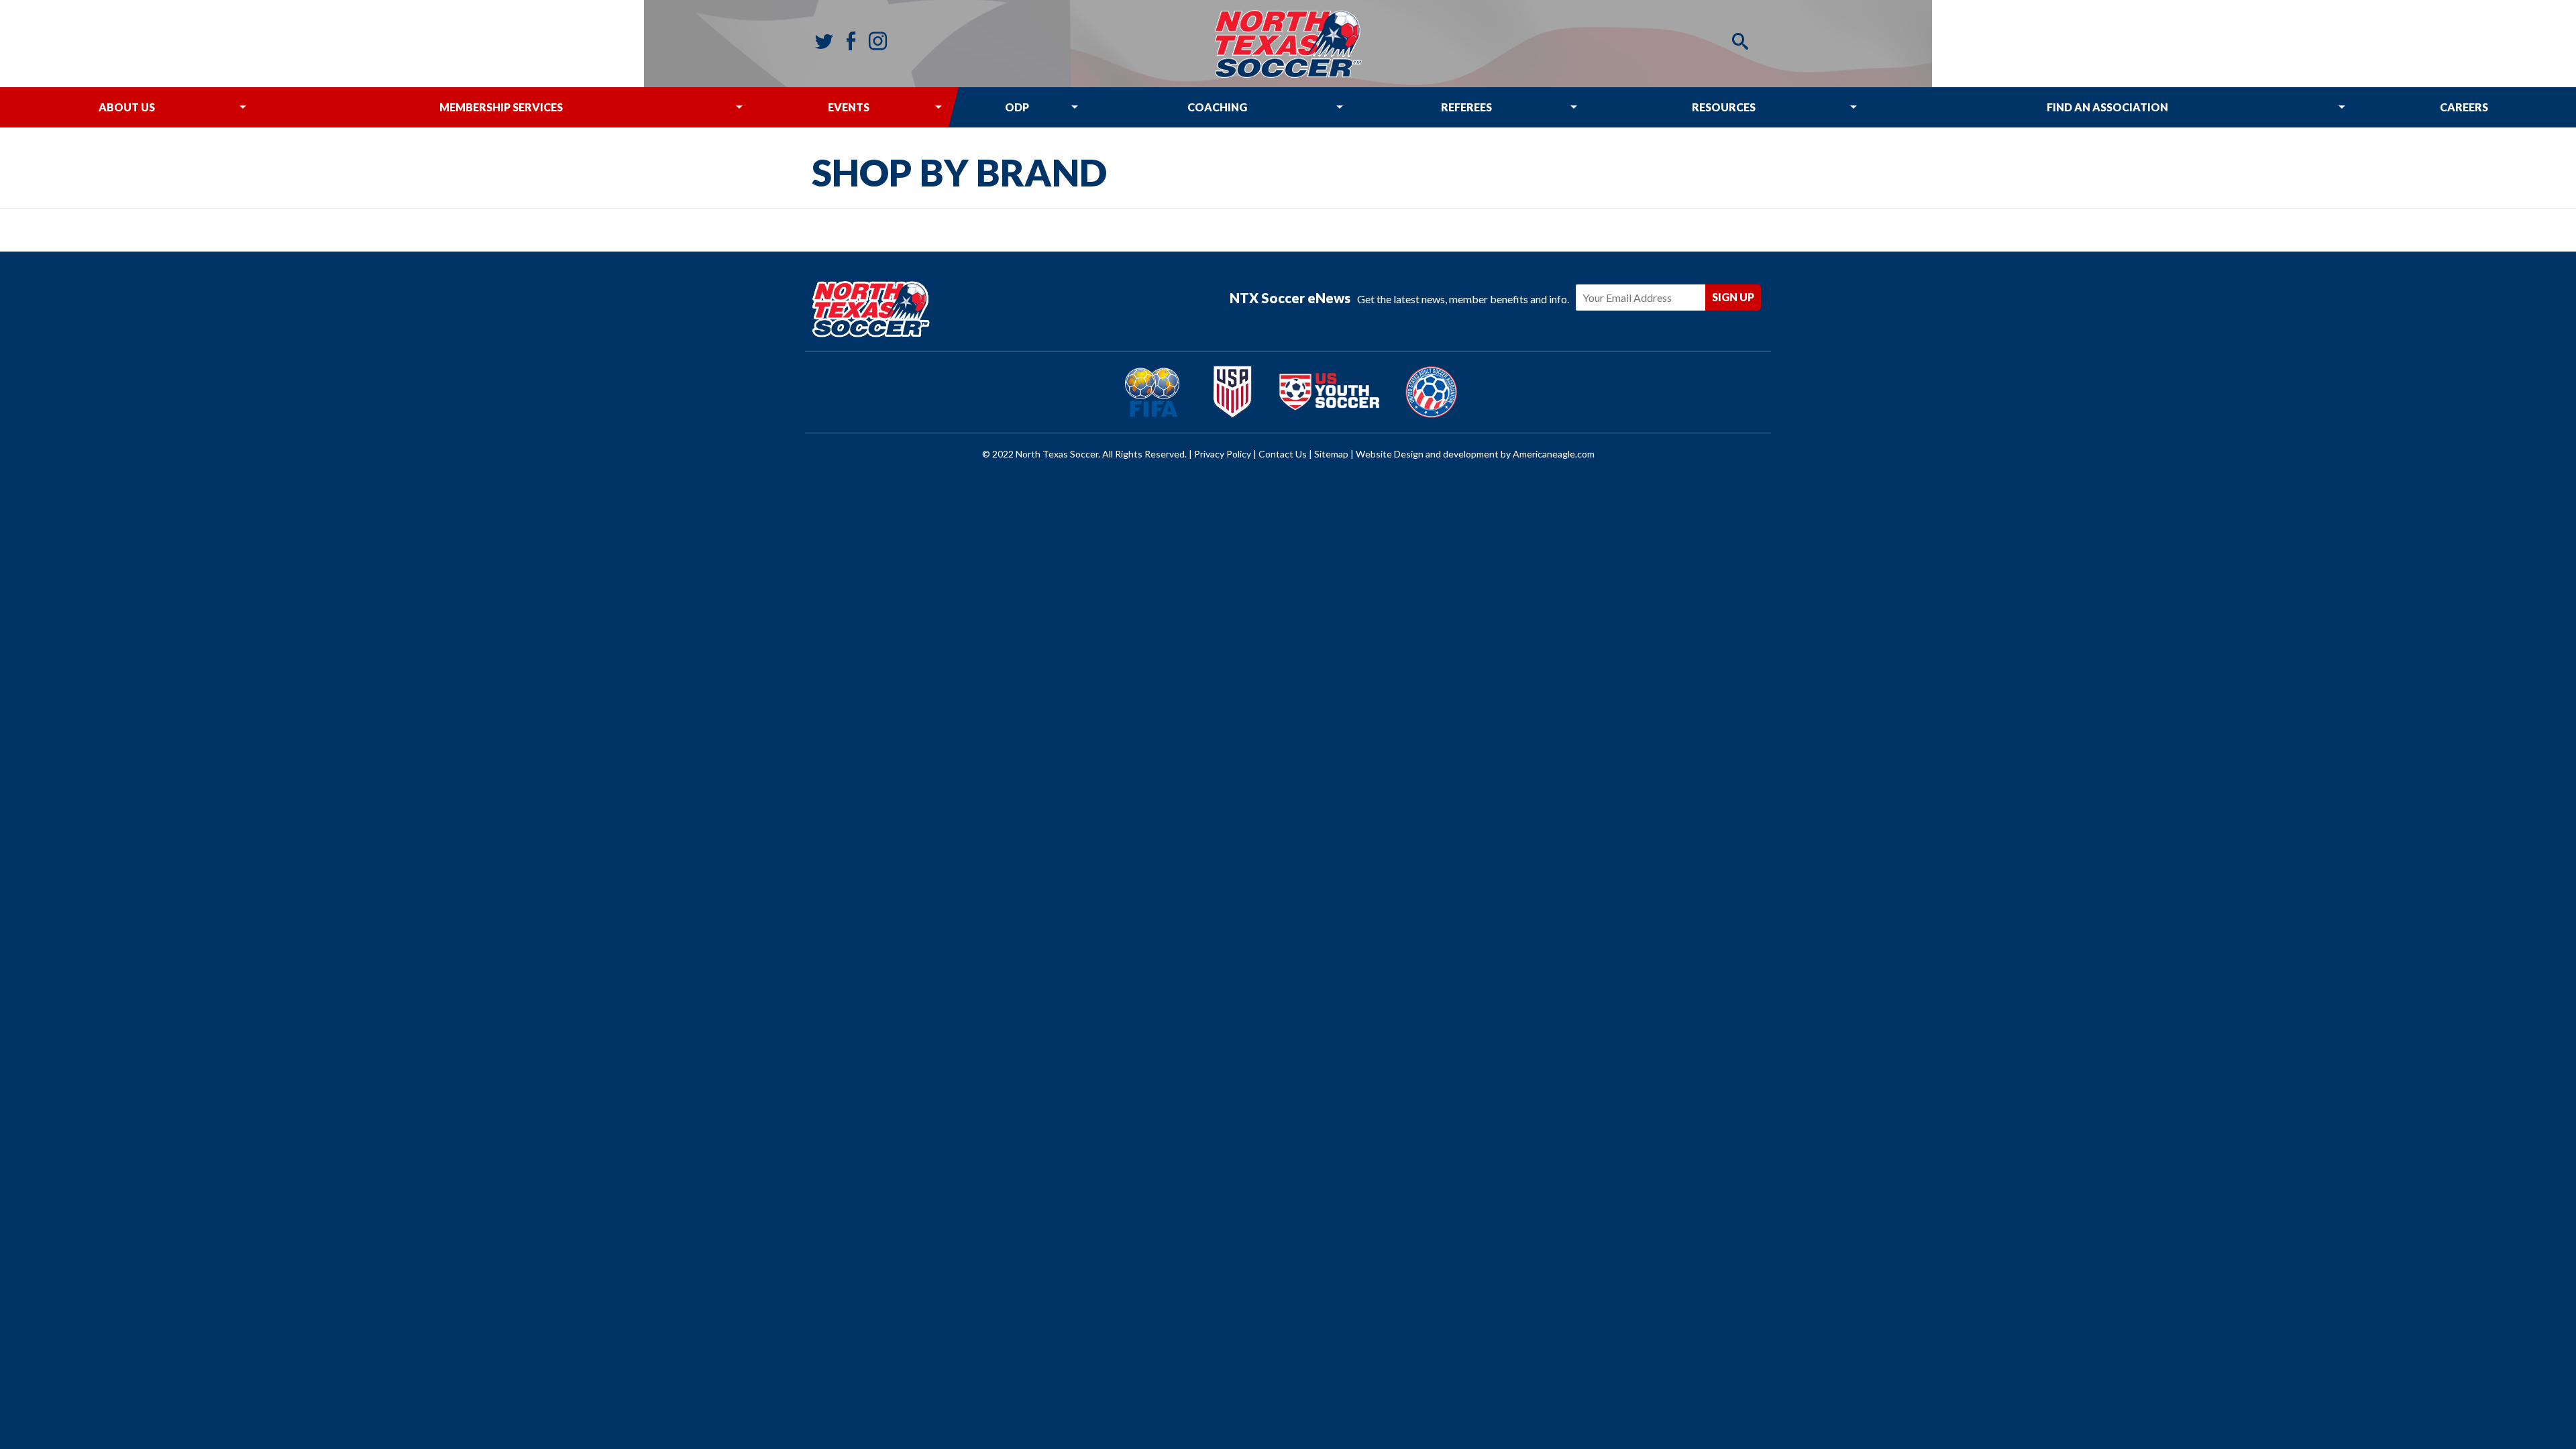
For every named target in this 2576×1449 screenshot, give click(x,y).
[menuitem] (126, 107)
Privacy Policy (1223, 454)
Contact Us (1283, 454)
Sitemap (1331, 454)
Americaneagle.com (1554, 454)
